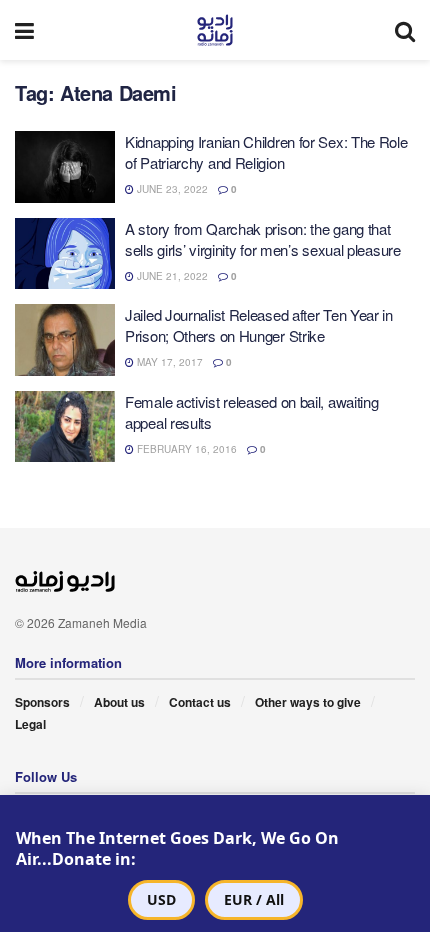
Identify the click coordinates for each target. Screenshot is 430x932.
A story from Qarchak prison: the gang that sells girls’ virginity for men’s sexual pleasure (263, 239)
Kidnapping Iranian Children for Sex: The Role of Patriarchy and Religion (266, 152)
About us (119, 702)
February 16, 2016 (185, 449)
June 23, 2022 (171, 189)
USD (161, 899)
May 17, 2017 (168, 362)
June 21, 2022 (171, 276)
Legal (30, 724)
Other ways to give (308, 702)
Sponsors (42, 702)
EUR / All (254, 899)
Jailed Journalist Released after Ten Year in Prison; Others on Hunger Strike (259, 325)
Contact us (200, 702)
